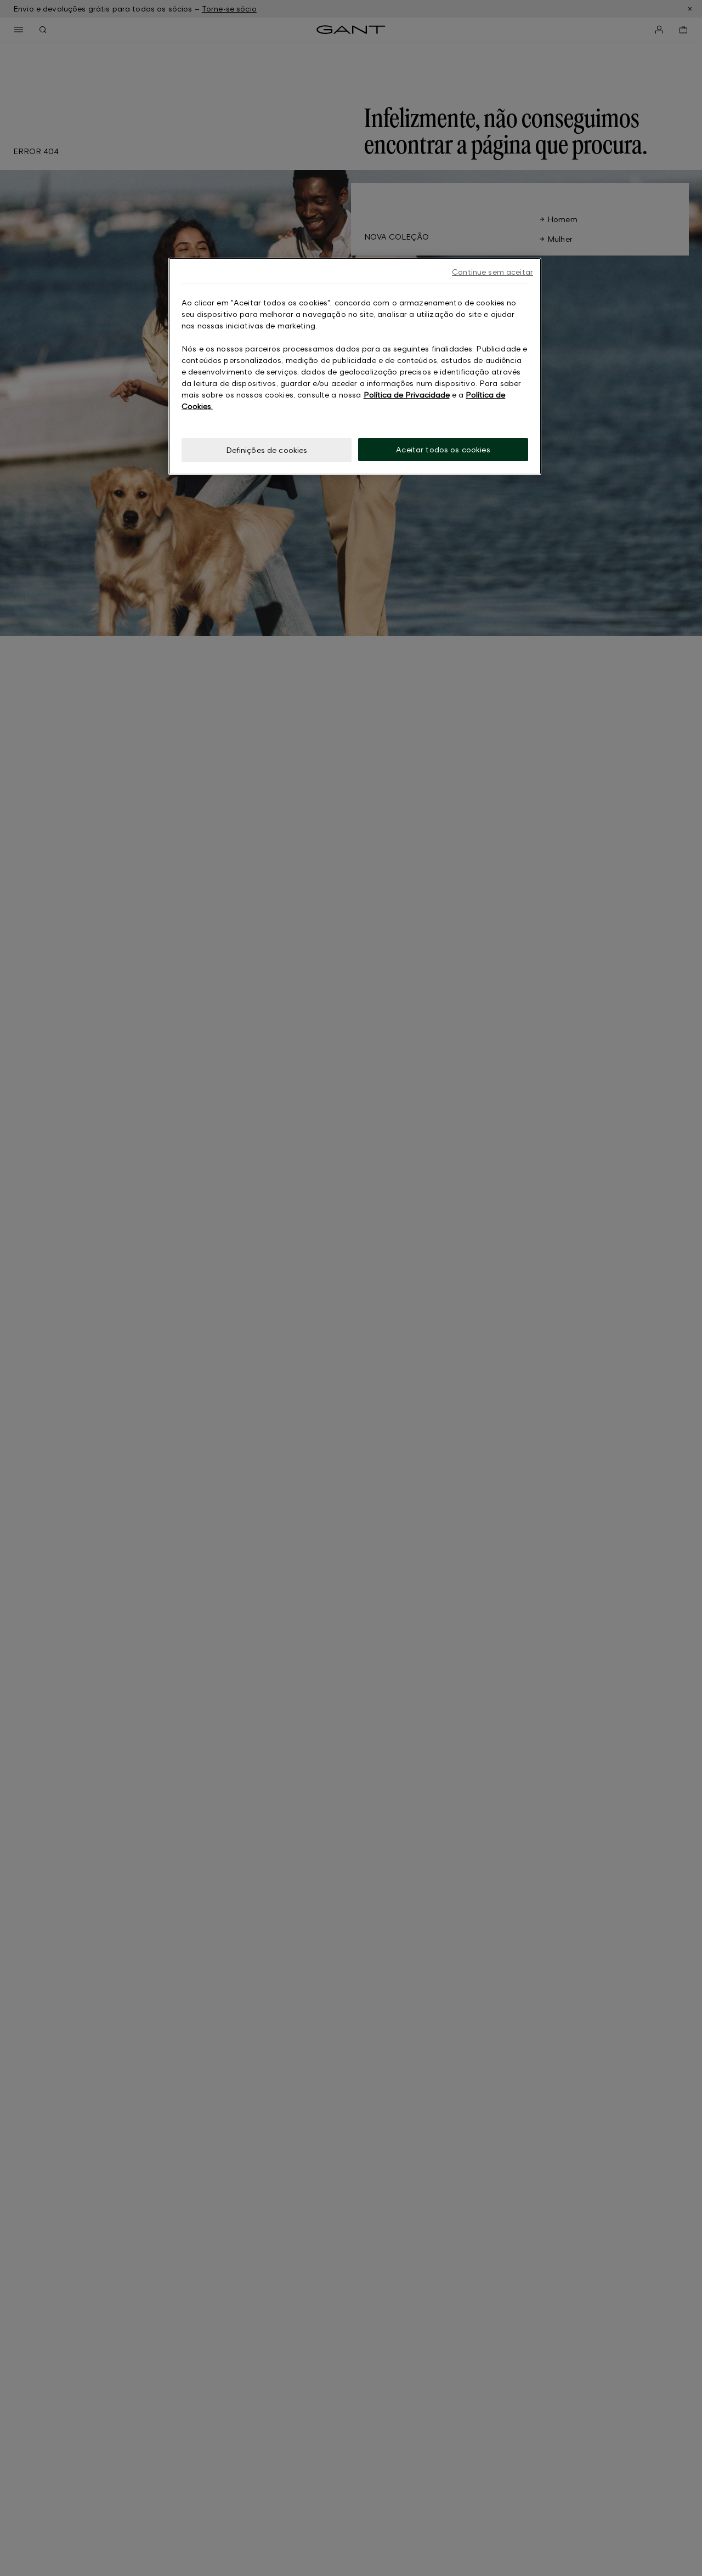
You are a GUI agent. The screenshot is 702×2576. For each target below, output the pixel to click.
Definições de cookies (267, 450)
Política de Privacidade (407, 395)
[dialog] (355, 367)
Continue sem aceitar (492, 272)
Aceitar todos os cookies (443, 449)
